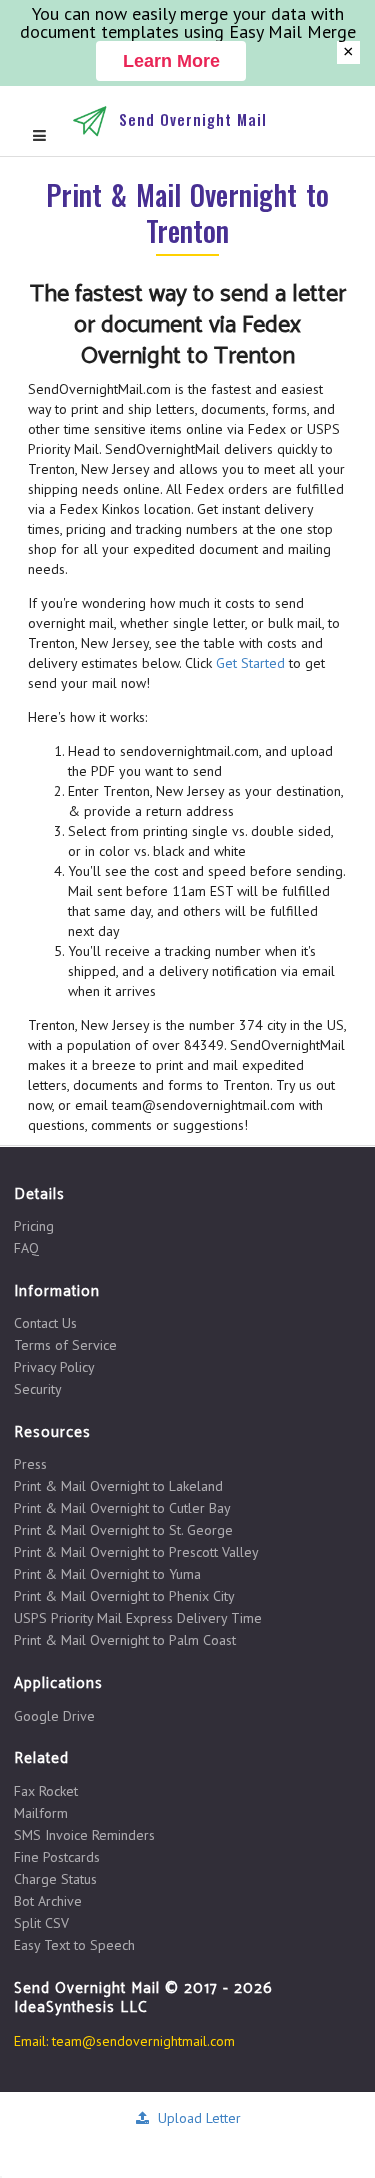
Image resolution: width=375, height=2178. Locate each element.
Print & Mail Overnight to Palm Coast (125, 1639)
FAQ (26, 1247)
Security (38, 1388)
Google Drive (54, 1716)
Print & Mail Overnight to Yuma (107, 1574)
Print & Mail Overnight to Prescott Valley (136, 1552)
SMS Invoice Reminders (84, 1835)
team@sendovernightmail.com (143, 2041)
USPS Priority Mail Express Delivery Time (138, 1618)
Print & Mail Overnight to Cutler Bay (122, 1508)
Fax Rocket (46, 1791)
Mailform (41, 1813)
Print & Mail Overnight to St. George (123, 1530)
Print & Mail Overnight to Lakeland (118, 1486)
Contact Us (45, 1323)
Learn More (171, 61)
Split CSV (41, 1923)
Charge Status (55, 1879)
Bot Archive (48, 1901)
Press (30, 1464)
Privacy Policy (54, 1367)
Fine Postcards (57, 1857)
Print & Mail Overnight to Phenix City (124, 1596)
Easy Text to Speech (74, 1944)
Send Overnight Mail (193, 119)
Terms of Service (65, 1345)
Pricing (34, 1226)
